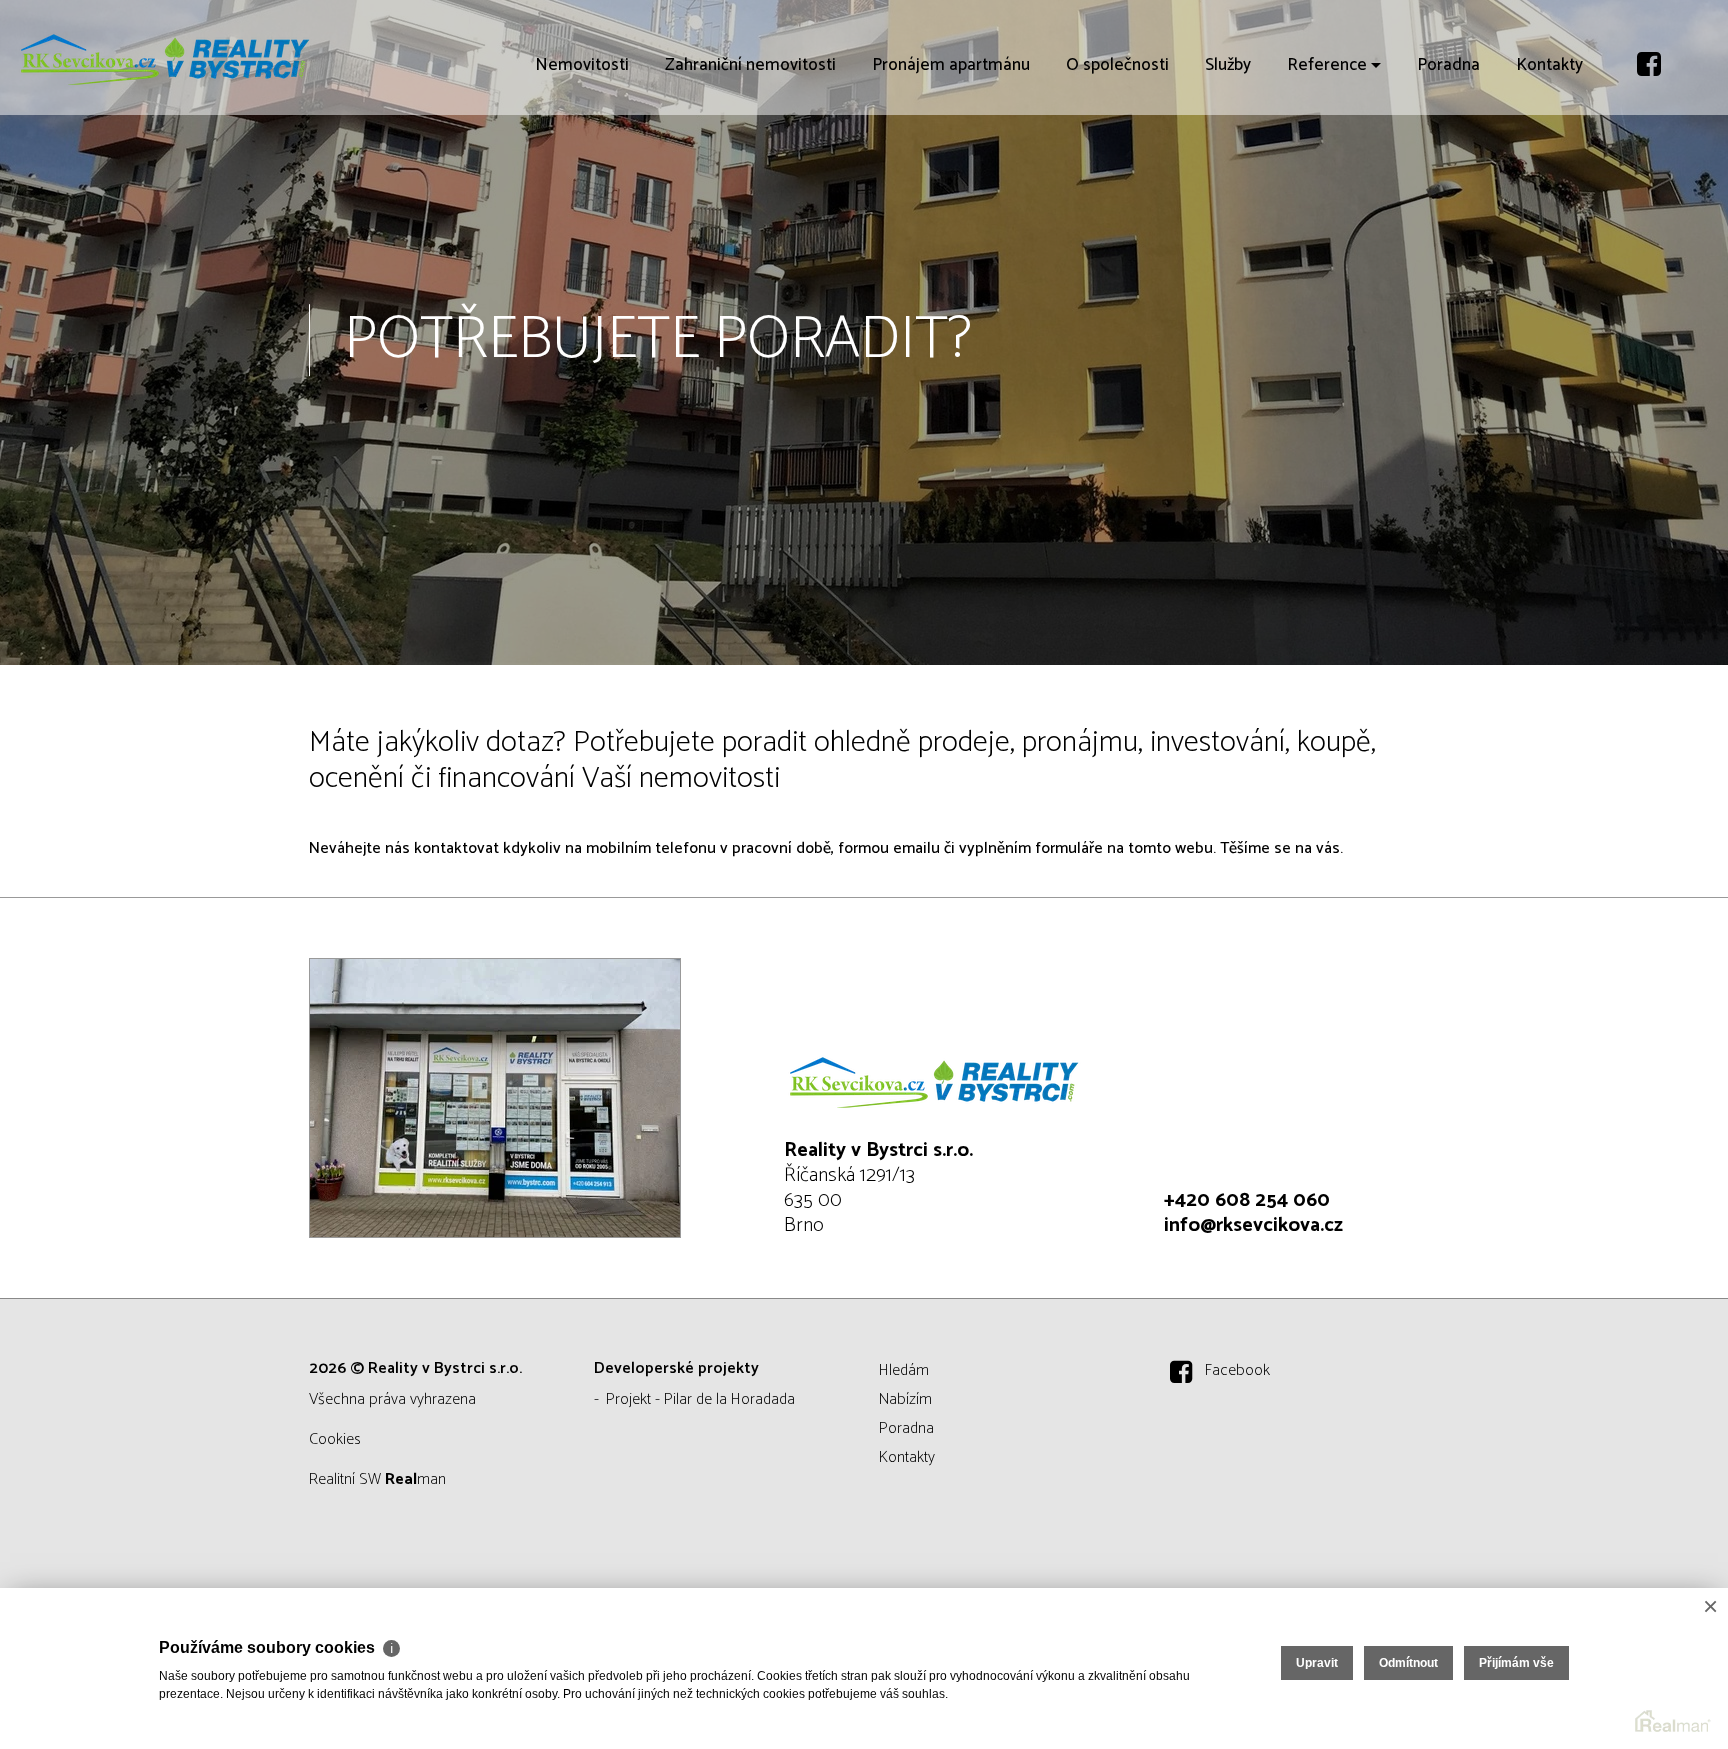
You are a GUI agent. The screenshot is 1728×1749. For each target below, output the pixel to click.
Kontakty (1549, 180)
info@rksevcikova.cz (1253, 1225)
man (415, 1479)
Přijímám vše (1516, 1663)
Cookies (335, 1439)
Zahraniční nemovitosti (750, 180)
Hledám (904, 1370)
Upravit (1317, 1663)
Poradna (1448, 180)
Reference (1327, 180)
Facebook (1237, 1370)
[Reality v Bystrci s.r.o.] (165, 57)
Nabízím (905, 1399)
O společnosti (1117, 180)
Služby (1228, 180)
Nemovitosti (582, 180)
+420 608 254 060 (1247, 1200)
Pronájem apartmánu (951, 180)
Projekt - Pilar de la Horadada (700, 1399)
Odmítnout (1408, 1663)
